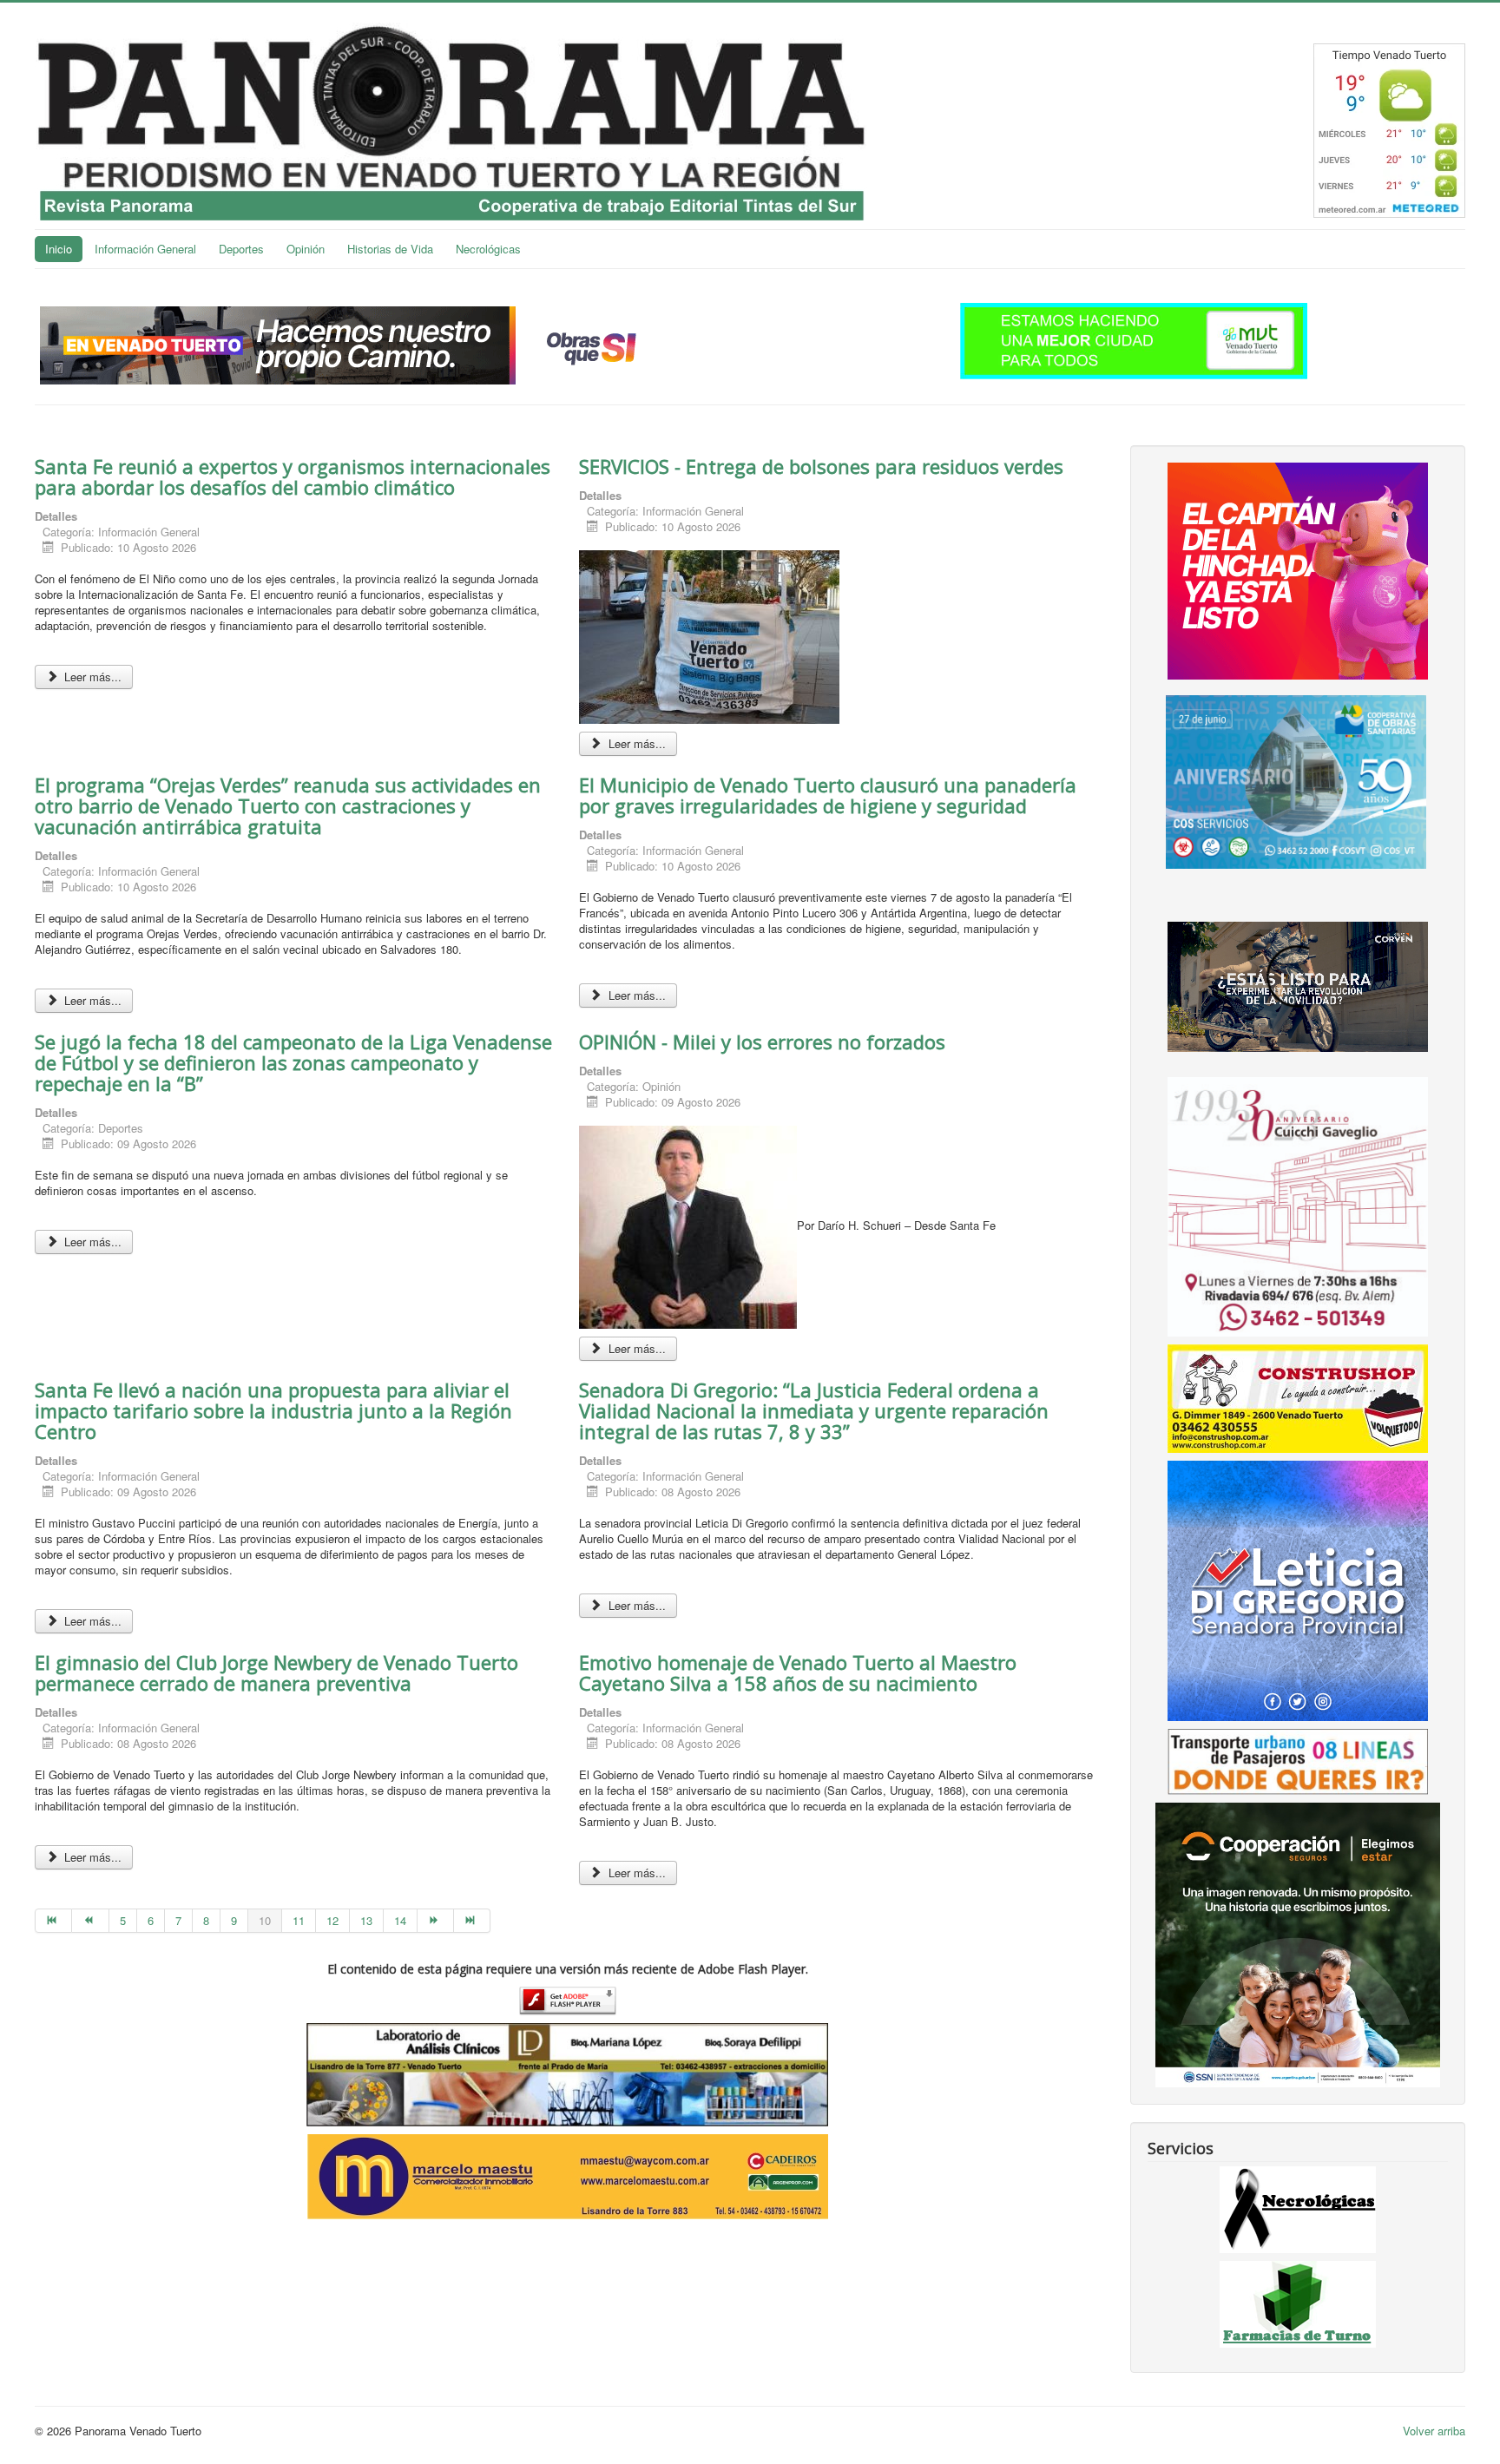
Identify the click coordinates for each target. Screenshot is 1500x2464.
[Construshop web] (1298, 1397)
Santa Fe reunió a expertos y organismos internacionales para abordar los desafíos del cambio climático (293, 476)
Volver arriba (1434, 2431)
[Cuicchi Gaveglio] (1298, 1205)
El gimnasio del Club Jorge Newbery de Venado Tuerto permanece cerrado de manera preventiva (276, 1672)
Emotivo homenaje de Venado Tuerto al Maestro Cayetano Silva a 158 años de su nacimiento (798, 1672)
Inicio (59, 249)
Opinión (306, 249)
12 (332, 1920)
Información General (145, 249)
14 (400, 1920)
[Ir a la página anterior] (90, 1921)
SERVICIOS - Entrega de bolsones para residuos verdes (821, 466)
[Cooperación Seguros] (1298, 1944)
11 (299, 1920)
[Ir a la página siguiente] (436, 1921)
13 (366, 1920)
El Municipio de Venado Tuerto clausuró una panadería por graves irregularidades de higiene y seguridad (828, 795)
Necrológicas (488, 249)
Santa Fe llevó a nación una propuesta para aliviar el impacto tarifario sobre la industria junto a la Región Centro (273, 1410)
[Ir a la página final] (472, 1921)
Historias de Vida (390, 249)
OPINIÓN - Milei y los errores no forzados (765, 1041)
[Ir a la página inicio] (53, 1921)
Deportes (241, 249)
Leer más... (91, 677)
